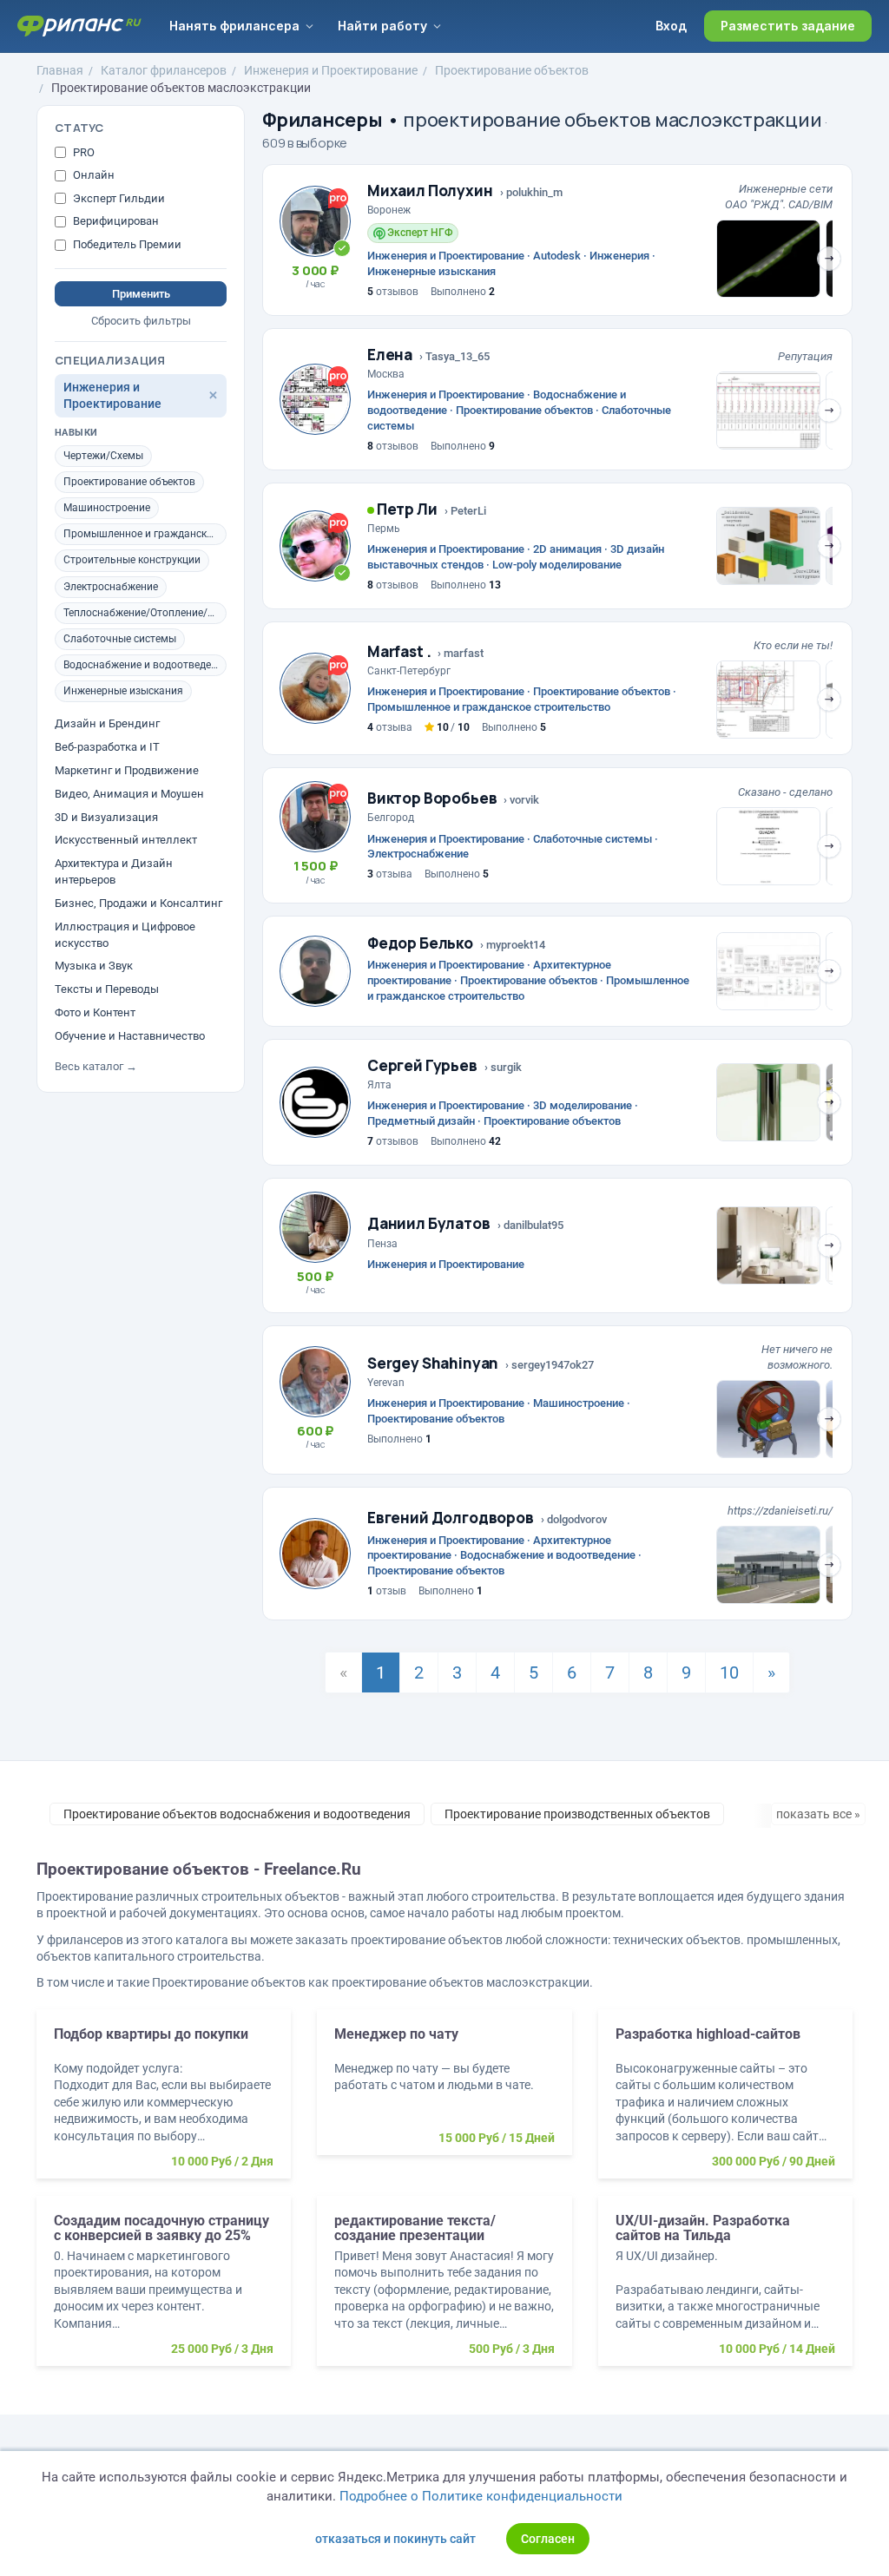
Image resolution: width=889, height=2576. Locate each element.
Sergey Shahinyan (433, 1363)
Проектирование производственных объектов (577, 1814)
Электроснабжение (111, 587)
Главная (60, 70)
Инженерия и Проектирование (331, 70)
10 (729, 1672)
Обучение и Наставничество (130, 1036)
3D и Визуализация (106, 817)
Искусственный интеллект (126, 840)
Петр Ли (406, 509)
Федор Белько (420, 943)
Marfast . (399, 651)
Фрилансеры (323, 120)
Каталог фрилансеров (164, 70)
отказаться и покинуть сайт (395, 2539)
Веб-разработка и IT (107, 747)
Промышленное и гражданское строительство (145, 534)
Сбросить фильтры (141, 321)
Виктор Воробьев (432, 798)
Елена (390, 355)
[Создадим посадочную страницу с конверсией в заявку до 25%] (164, 2290)
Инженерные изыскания (123, 691)
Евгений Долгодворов (451, 1518)
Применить (141, 294)
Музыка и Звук (94, 966)
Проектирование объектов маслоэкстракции (181, 88)
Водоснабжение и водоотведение (145, 665)
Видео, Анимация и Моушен (129, 794)
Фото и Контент (95, 1012)
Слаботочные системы (120, 639)
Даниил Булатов (429, 1223)
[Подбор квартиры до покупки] (164, 2103)
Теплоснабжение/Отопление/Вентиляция (145, 613)
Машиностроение (107, 508)
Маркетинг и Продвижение (127, 770)
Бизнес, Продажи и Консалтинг (138, 903)
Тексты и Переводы (107, 989)
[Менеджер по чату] (444, 2091)
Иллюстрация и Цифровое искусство (125, 935)
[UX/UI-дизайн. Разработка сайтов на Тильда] (725, 2290)
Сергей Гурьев (422, 1065)
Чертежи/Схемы (103, 456)
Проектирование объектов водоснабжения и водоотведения (237, 1814)
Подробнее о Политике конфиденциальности (481, 2496)
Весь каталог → (96, 1066)
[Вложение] (768, 259)
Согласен (548, 2539)
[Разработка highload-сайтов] (725, 2103)
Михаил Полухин (430, 191)
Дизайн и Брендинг (107, 723)
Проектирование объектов (512, 70)
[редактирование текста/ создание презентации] (444, 2290)
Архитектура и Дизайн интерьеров (114, 871)
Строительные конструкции (132, 560)
